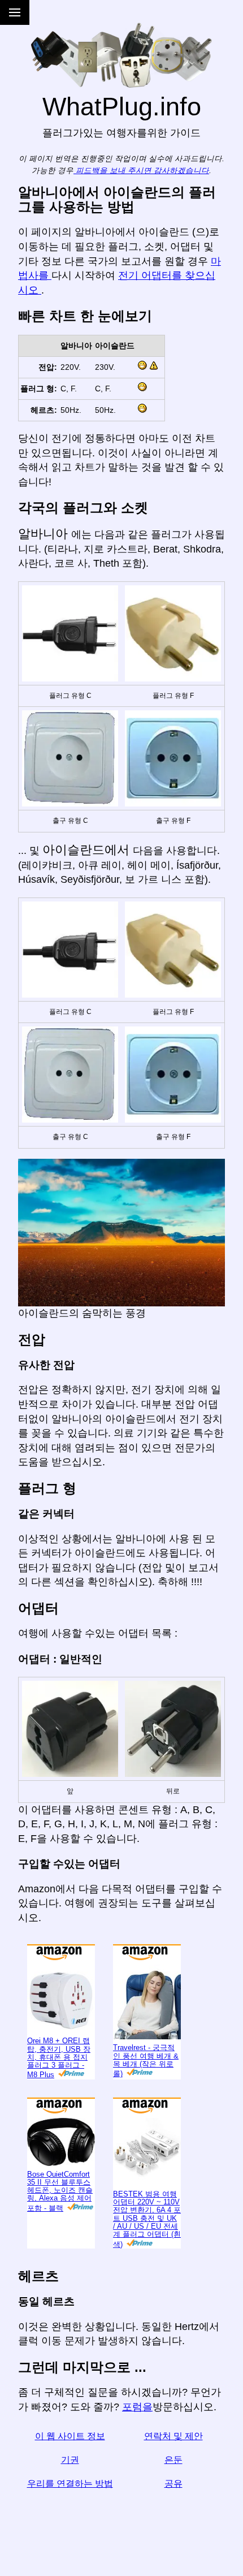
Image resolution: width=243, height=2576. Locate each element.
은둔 (173, 2460)
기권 (70, 2460)
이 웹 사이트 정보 (70, 2436)
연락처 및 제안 (173, 2436)
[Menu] (15, 12)
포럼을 (137, 2407)
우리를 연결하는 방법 (70, 2484)
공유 (173, 2484)
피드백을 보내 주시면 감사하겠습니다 (141, 171)
